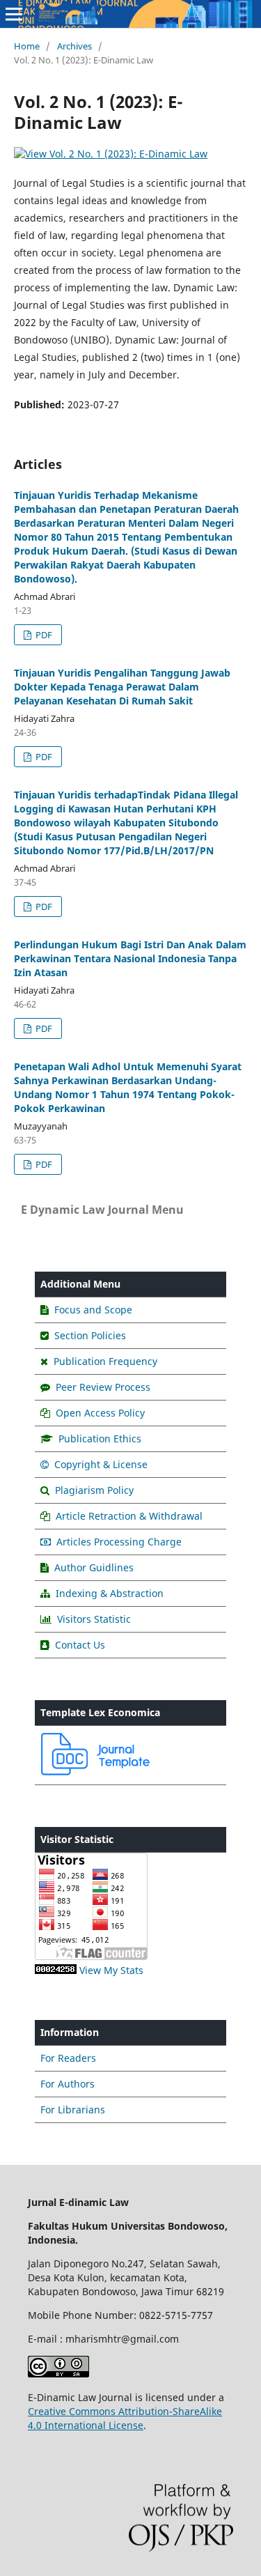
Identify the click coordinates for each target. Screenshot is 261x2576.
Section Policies (90, 1335)
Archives (74, 46)
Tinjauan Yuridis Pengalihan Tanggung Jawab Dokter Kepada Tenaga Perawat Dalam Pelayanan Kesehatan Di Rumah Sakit (122, 687)
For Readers (68, 2058)
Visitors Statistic (94, 1619)
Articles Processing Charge (118, 1542)
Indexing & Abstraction (110, 1593)
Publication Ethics (100, 1439)
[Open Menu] (14, 14)
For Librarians (73, 2110)
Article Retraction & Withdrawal (129, 1516)
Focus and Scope (93, 1310)
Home (27, 46)
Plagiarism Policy (93, 1490)
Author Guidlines (94, 1567)
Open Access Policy (100, 1413)
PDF (43, 635)
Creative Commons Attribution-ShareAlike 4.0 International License (125, 2418)
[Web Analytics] (56, 1970)
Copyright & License (100, 1464)
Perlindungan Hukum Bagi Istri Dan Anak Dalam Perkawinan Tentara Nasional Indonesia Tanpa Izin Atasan (130, 958)
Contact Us (80, 1645)
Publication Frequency (105, 1361)
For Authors (68, 2084)
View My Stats (111, 1970)
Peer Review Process (103, 1387)
